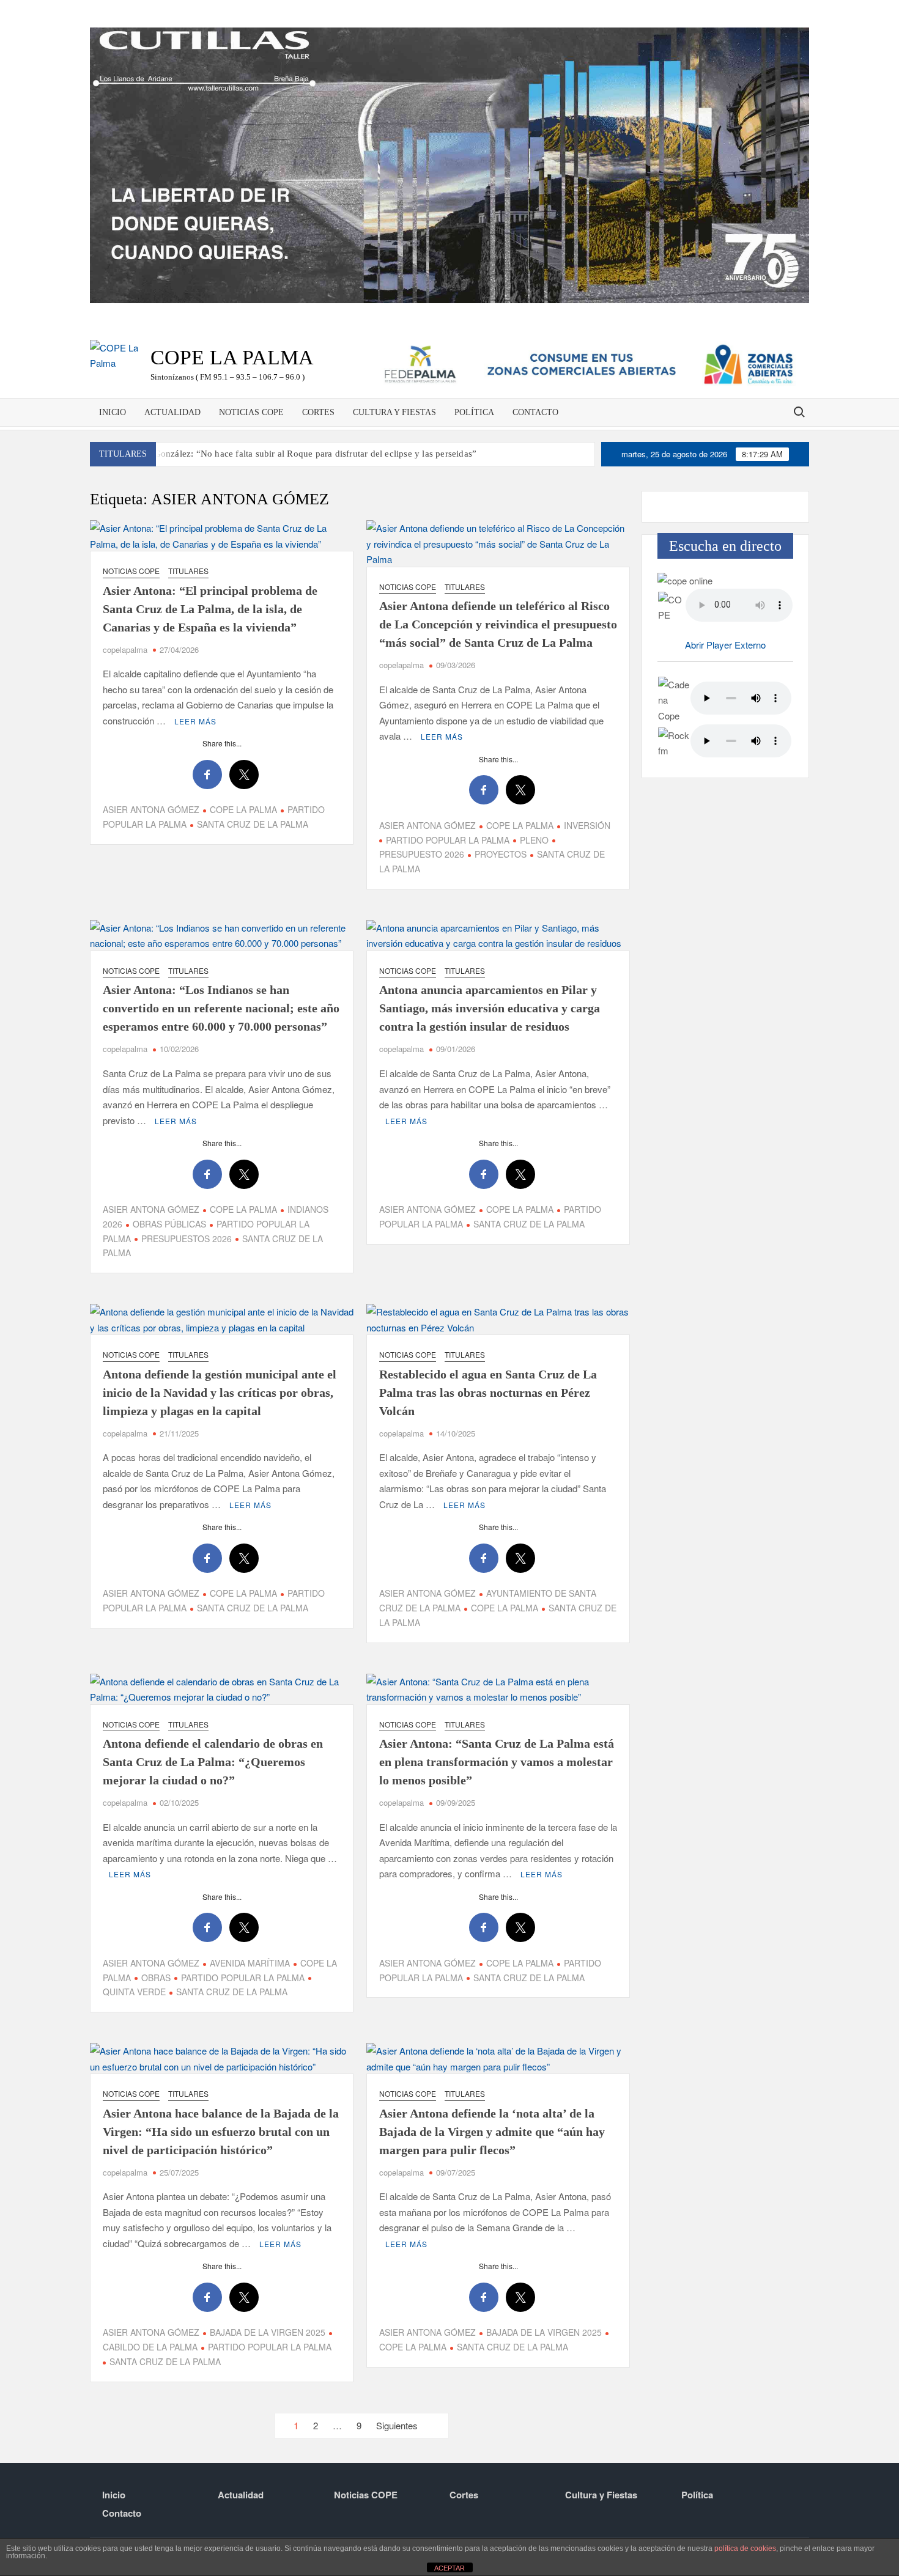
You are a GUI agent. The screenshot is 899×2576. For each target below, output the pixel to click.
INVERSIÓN (587, 825)
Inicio (113, 412)
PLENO (534, 840)
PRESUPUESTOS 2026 (187, 1238)
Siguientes (397, 2425)
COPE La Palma (232, 357)
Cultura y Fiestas (394, 412)
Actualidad (172, 412)
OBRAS (156, 1978)
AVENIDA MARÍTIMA (250, 1963)
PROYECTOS (501, 854)
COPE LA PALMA (243, 809)
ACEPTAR (449, 2568)
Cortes (318, 412)
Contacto (535, 412)
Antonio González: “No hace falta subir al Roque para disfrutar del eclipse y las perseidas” (298, 454)
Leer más (195, 721)
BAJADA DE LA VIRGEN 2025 (268, 2332)
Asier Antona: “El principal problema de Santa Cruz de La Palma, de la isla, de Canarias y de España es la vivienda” (210, 609)
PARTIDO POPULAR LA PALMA (448, 840)
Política (474, 412)
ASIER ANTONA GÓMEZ (151, 809)
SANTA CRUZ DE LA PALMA (253, 824)
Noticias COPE (251, 412)
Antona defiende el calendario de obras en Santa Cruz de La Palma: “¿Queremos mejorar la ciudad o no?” (213, 1762)
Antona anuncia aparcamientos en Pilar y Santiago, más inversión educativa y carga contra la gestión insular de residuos (490, 1008)
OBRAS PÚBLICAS (169, 1224)
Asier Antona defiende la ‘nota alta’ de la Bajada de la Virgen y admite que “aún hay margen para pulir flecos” (492, 2132)
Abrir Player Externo (725, 645)
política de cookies (745, 2548)
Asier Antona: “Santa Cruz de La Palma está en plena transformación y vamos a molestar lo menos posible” (497, 1762)
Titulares (188, 571)
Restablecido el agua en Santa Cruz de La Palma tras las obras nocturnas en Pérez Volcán (488, 1393)
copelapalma (125, 650)
